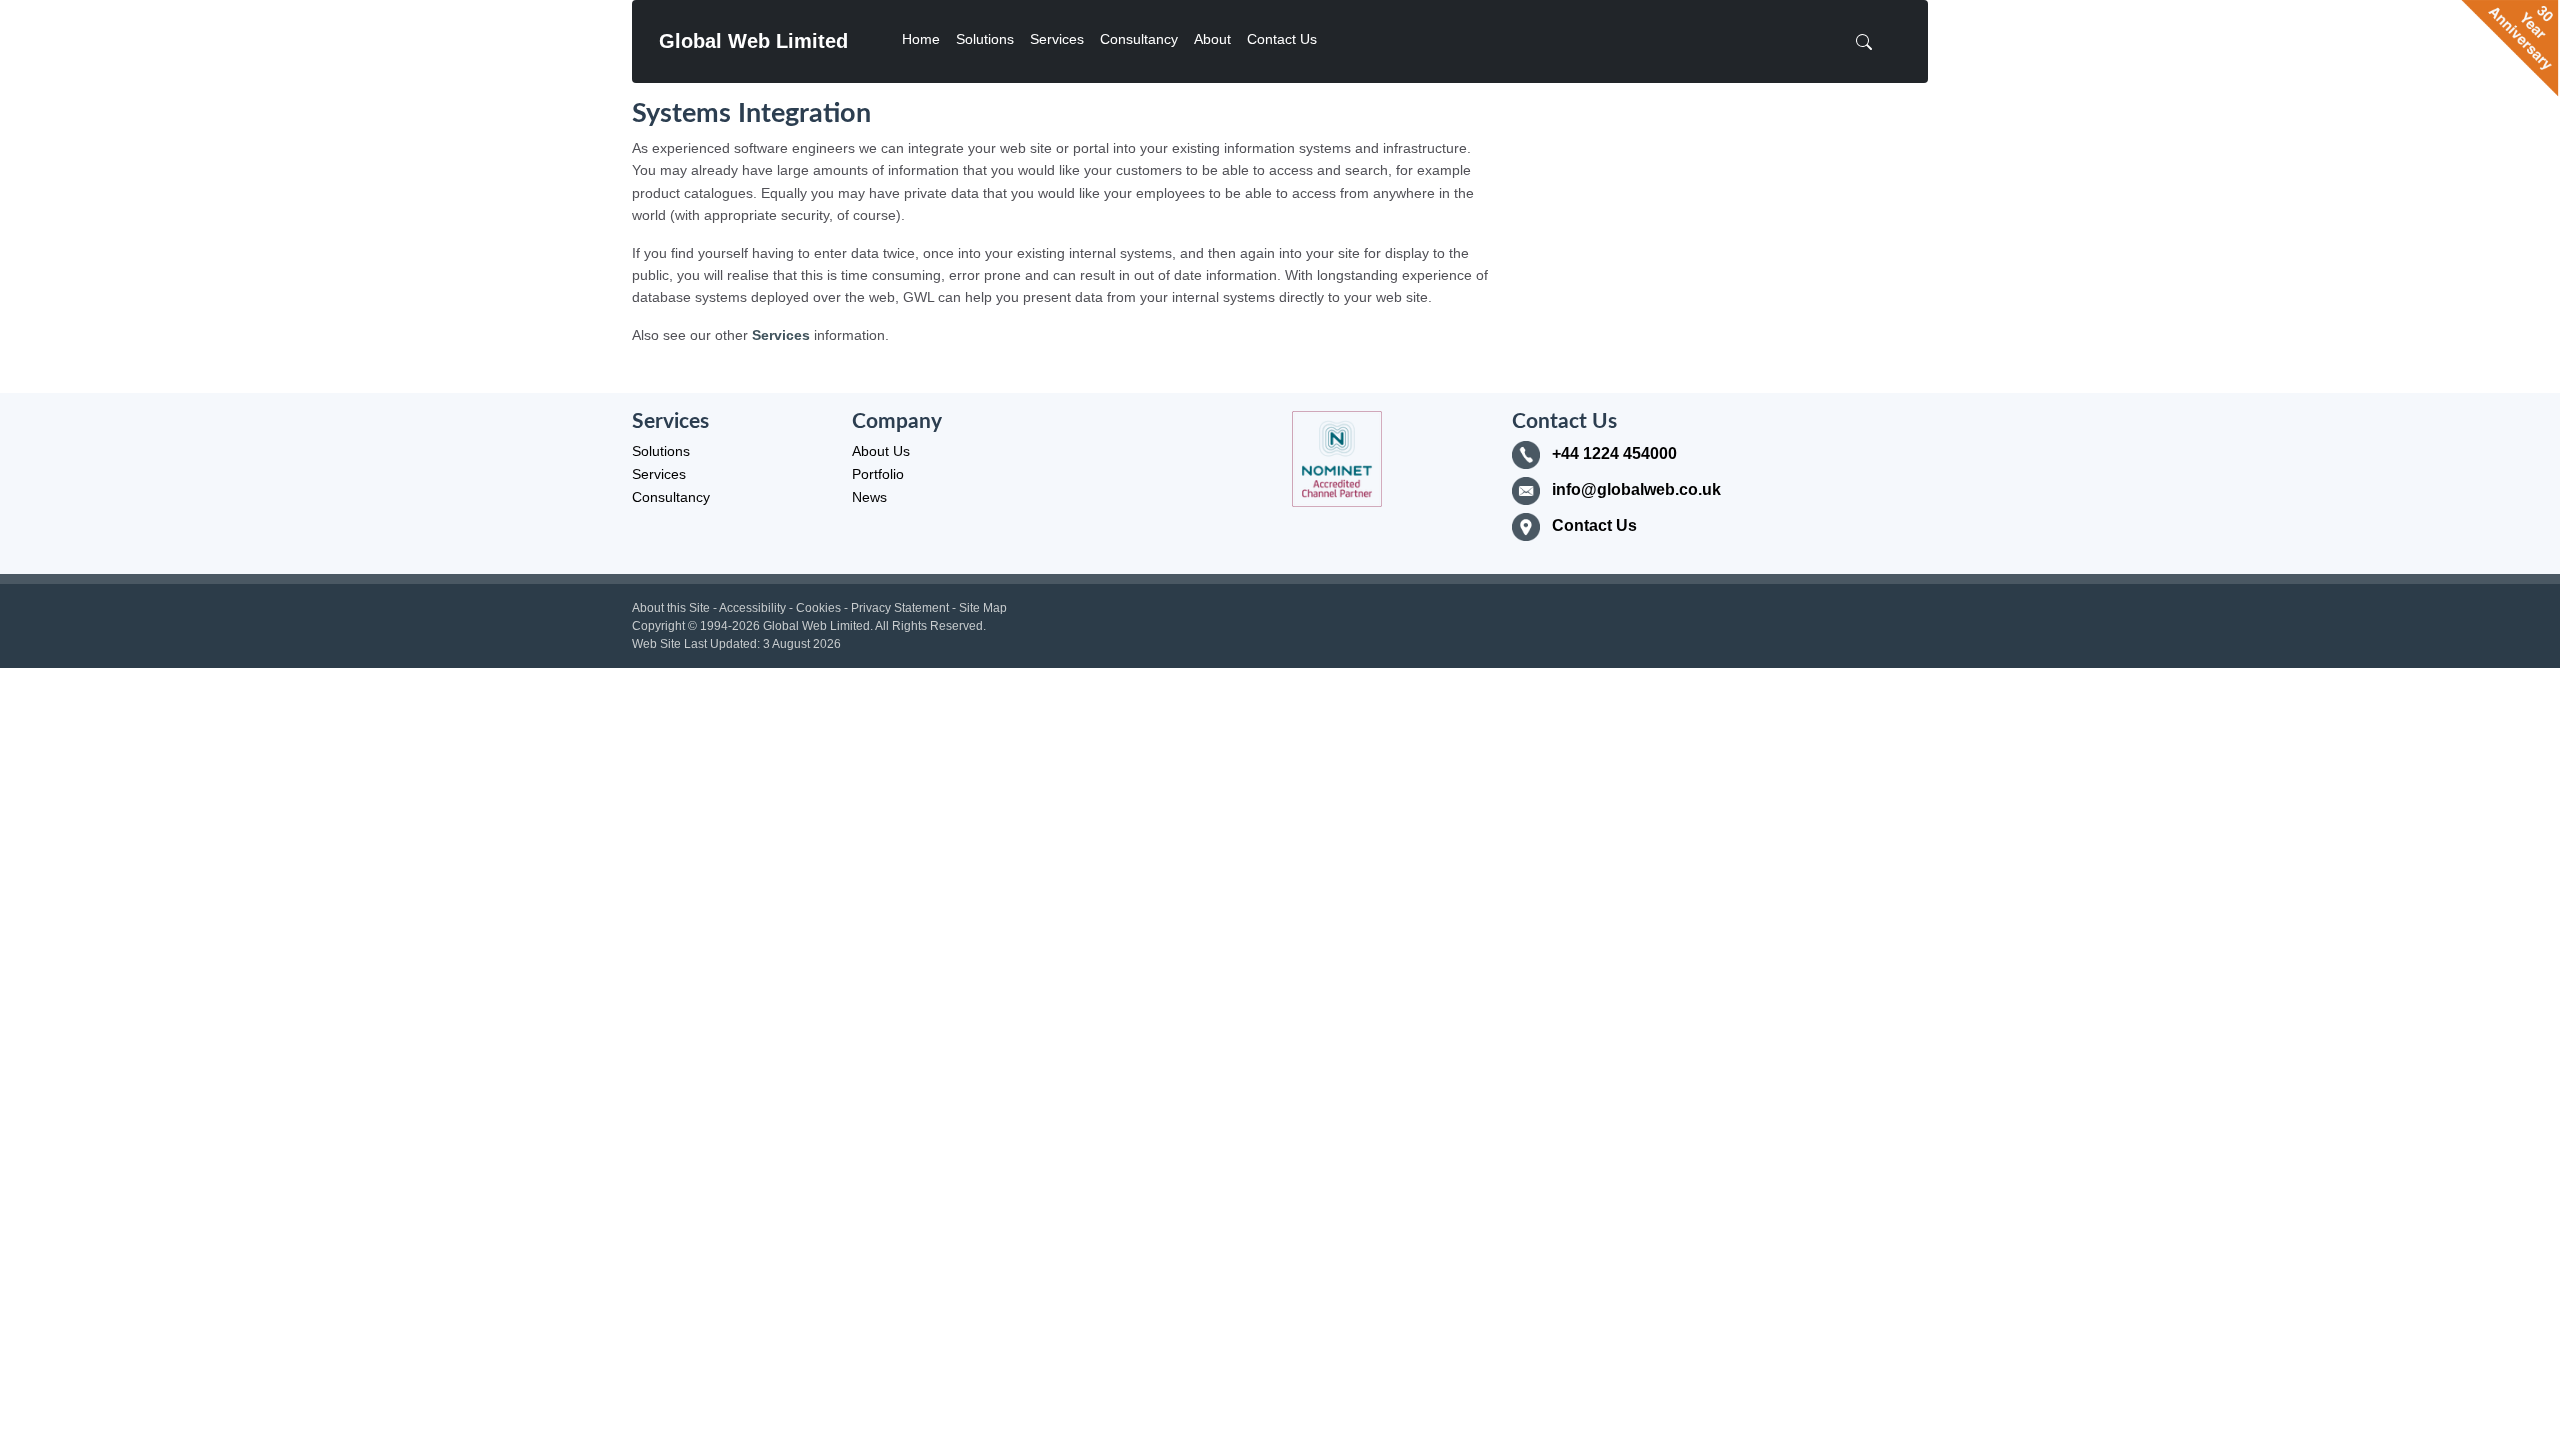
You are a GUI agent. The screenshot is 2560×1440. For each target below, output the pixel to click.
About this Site (671, 608)
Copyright (658, 626)
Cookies (818, 608)
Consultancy (1139, 39)
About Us (881, 451)
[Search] (1870, 41)
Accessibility (752, 608)
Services (1057, 39)
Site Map (983, 608)
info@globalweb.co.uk (1636, 489)
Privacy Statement (900, 608)
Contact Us (1282, 39)
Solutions (985, 39)
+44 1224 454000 (1614, 453)
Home (921, 39)
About (1212, 39)
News (869, 497)
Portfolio (878, 474)
